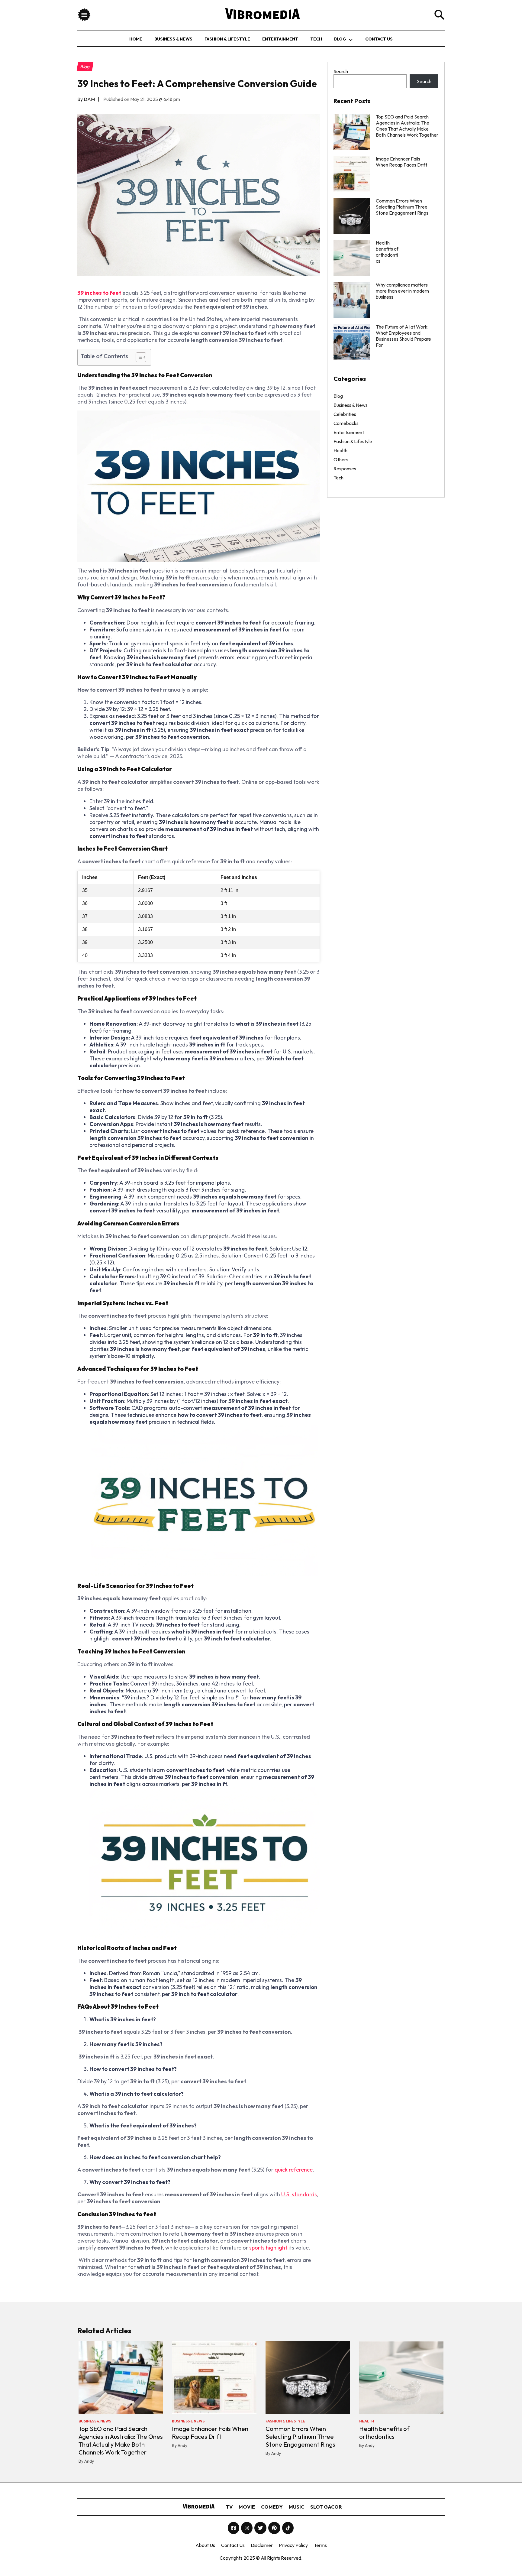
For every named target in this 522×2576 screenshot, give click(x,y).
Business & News (173, 39)
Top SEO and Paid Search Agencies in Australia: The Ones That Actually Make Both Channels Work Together (407, 126)
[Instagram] (247, 2528)
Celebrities (345, 414)
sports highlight (268, 2248)
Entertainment (280, 39)
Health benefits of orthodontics (384, 2433)
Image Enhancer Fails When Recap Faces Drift (401, 162)
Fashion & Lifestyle (227, 39)
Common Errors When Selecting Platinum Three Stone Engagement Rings (402, 207)
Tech (316, 39)
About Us (205, 2545)
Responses (345, 469)
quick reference (294, 2170)
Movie (247, 2507)
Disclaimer (262, 2545)
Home (136, 39)
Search (341, 71)
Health (340, 450)
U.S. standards (299, 2194)
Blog (340, 39)
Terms (320, 2545)
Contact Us (379, 39)
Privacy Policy (293, 2545)
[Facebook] (234, 2528)
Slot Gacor (326, 2507)
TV (229, 2507)
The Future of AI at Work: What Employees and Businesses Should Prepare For (403, 336)
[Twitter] (261, 2528)
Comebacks (346, 423)
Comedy (272, 2507)
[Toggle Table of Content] (138, 357)
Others (341, 459)
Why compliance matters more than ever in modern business (402, 291)
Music (296, 2507)
